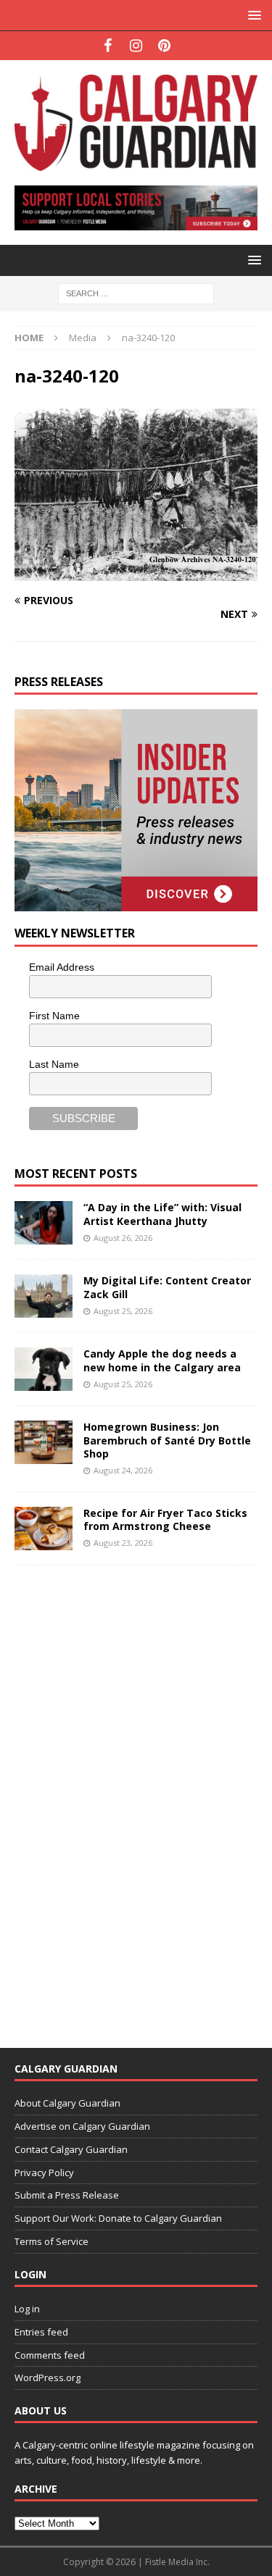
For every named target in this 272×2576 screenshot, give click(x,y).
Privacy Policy (44, 2173)
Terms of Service (51, 2241)
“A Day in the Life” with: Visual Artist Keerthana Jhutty (162, 1214)
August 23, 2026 (123, 1543)
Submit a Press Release (67, 2195)
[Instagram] (136, 46)
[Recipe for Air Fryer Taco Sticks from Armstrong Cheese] (44, 1529)
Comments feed (50, 2355)
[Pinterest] (164, 46)
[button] (252, 15)
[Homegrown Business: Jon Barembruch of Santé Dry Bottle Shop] (44, 1442)
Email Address (62, 967)
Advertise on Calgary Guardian (82, 2126)
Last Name (54, 1064)
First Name (54, 1016)
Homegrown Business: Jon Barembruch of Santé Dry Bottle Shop (167, 1440)
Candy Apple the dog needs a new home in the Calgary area (162, 1360)
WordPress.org (48, 2378)
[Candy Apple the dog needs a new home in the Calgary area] (44, 1369)
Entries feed (41, 2332)
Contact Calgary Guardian (71, 2149)
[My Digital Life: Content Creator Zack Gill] (44, 1296)
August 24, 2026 (123, 1470)
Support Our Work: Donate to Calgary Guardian (118, 2218)
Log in (27, 2309)
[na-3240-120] (136, 572)
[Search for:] (136, 292)
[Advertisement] (123, 1797)
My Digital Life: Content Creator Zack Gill (167, 1287)
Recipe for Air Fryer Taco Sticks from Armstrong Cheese (165, 1519)
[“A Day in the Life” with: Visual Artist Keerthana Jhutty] (44, 1223)
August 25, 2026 (123, 1311)
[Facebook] (108, 46)
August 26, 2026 (123, 1238)
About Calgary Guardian (67, 2103)
